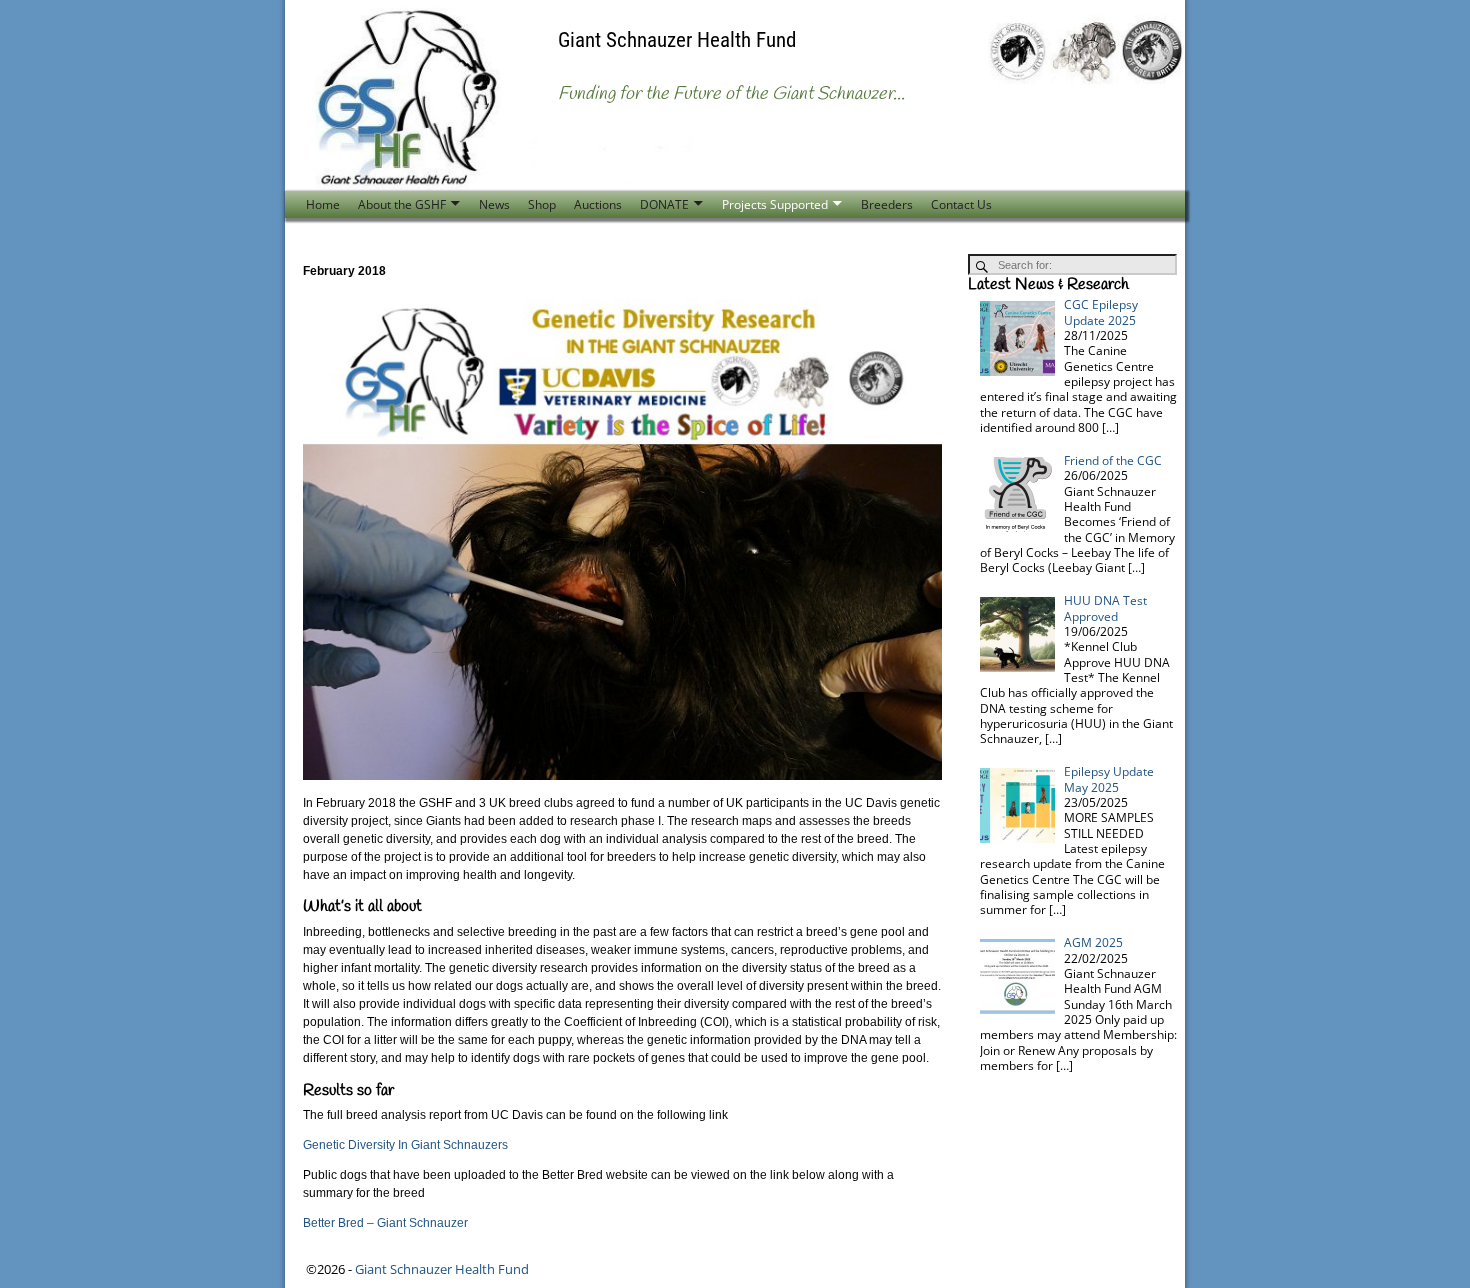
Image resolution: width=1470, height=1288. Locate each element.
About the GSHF (402, 204)
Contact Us (961, 204)
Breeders (887, 204)
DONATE (664, 204)
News (494, 204)
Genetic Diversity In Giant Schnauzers (405, 1145)
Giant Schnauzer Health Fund (677, 39)
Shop (542, 204)
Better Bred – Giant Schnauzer (385, 1223)
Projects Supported (775, 204)
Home (323, 204)
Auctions (598, 204)
